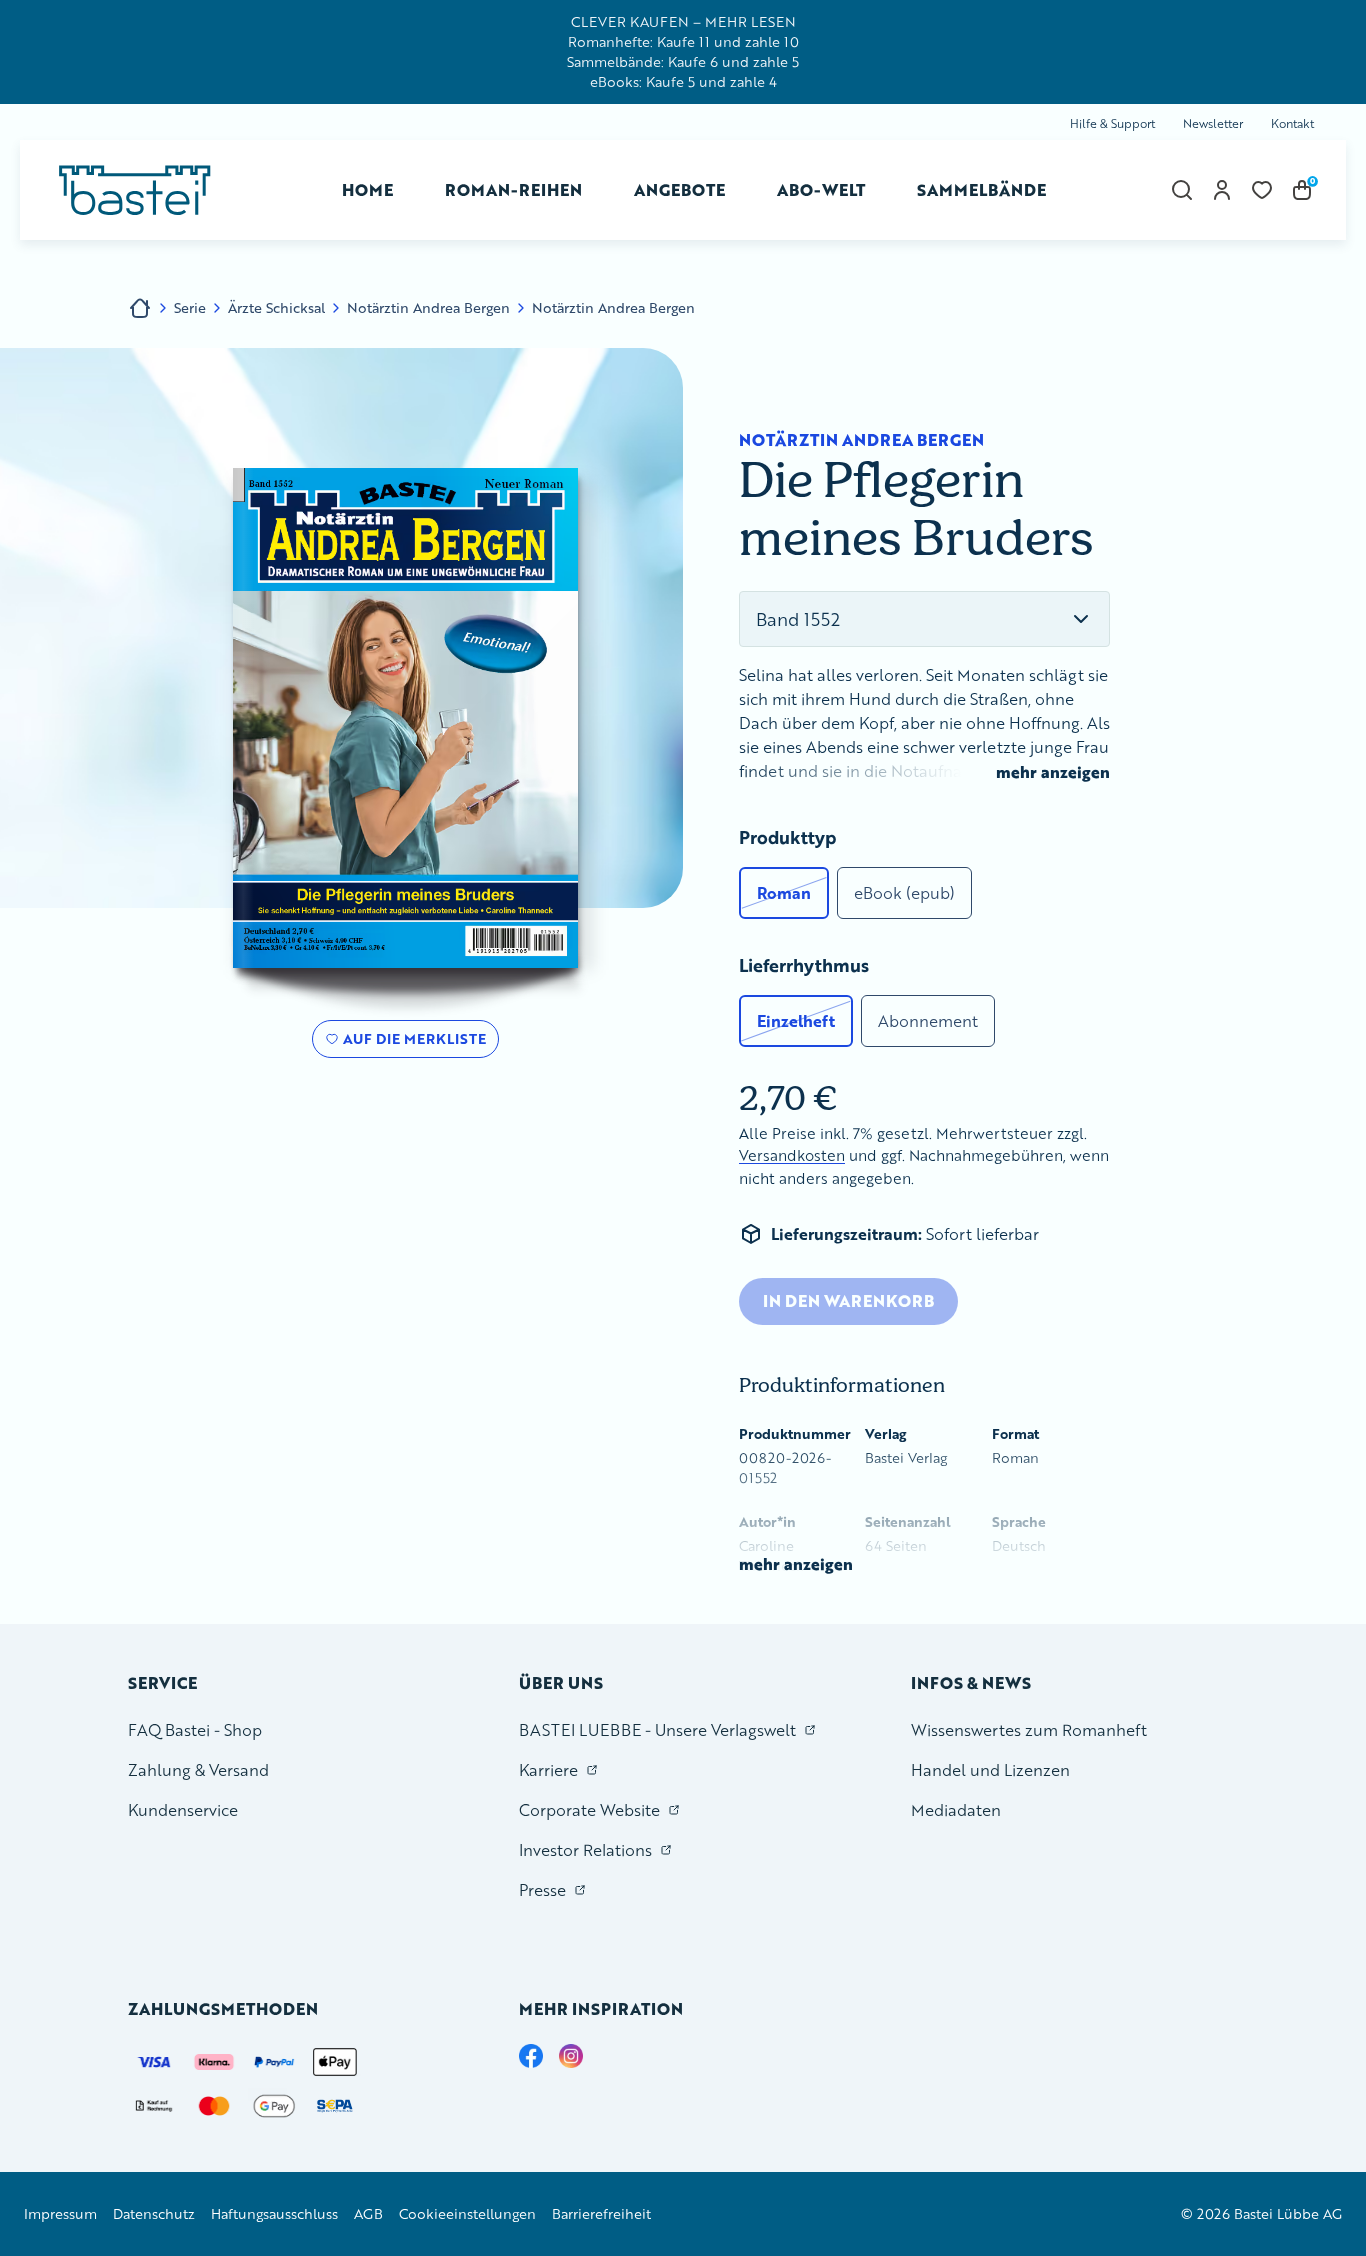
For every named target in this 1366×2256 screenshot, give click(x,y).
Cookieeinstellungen (467, 2213)
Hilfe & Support (1112, 123)
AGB (368, 2213)
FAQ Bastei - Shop (195, 1729)
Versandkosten (792, 1155)
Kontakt (1292, 123)
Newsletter (1213, 123)
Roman (784, 892)
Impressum (60, 2213)
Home (367, 189)
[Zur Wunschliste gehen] (1262, 190)
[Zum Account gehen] (1222, 190)
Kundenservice (183, 1809)
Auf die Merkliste (411, 1043)
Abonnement (928, 1020)
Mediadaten (956, 1809)
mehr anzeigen (1053, 772)
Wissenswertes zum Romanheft (1029, 1729)
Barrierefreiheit (601, 2213)
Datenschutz (154, 2213)
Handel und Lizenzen (990, 1769)
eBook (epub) (904, 892)
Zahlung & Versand (198, 1769)
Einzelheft (796, 1020)
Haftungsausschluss (274, 2213)
